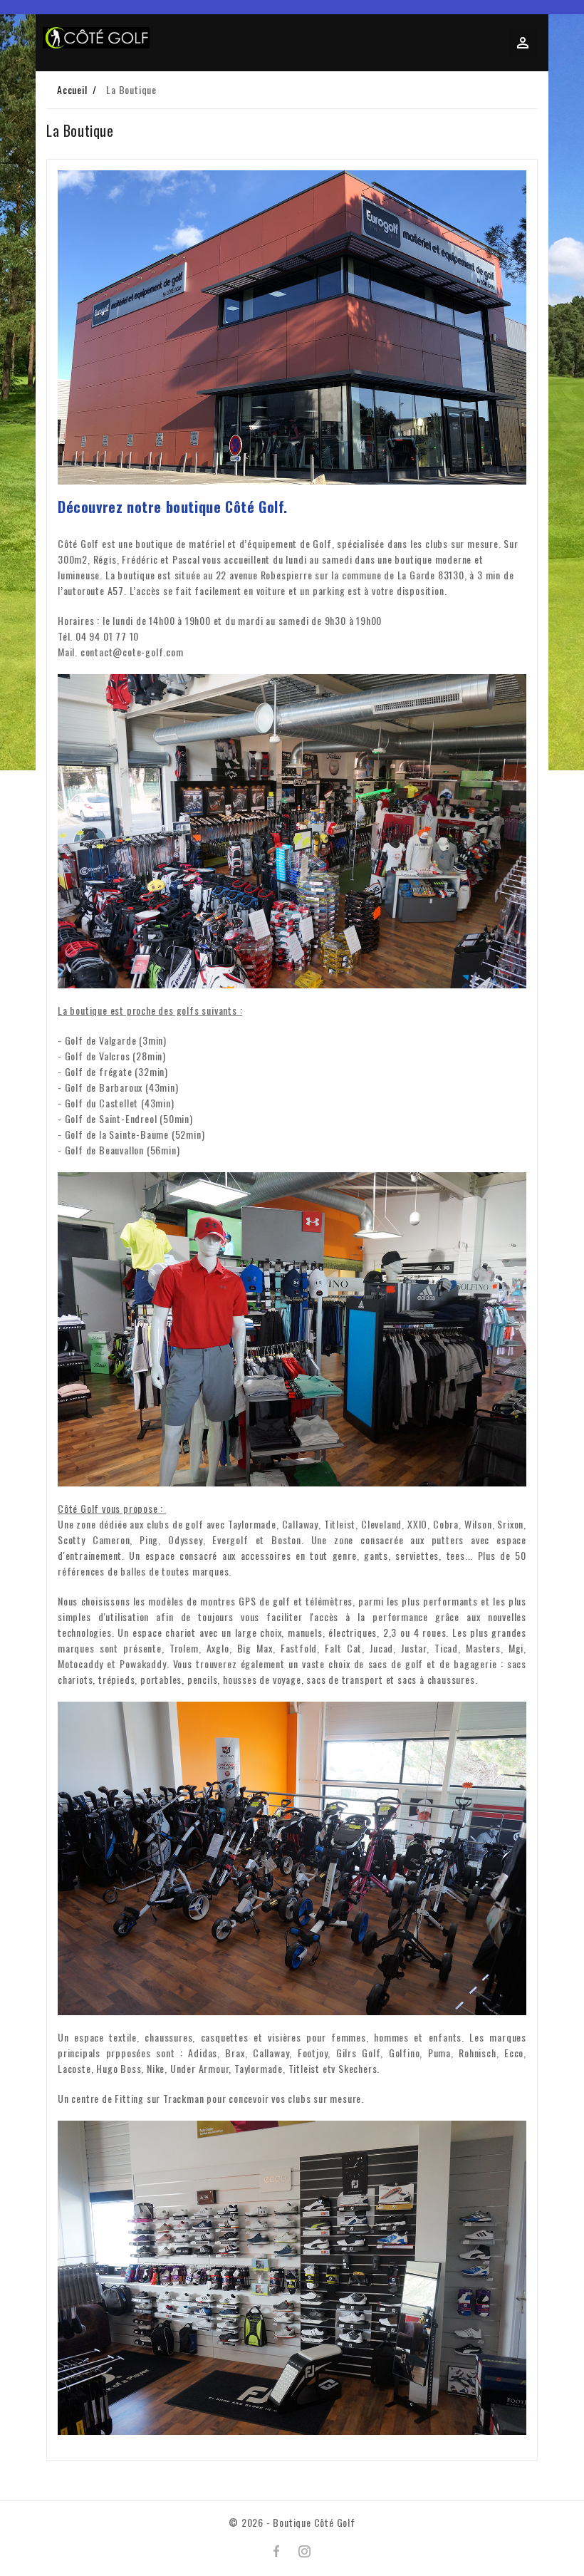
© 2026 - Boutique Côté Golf (292, 2522)
